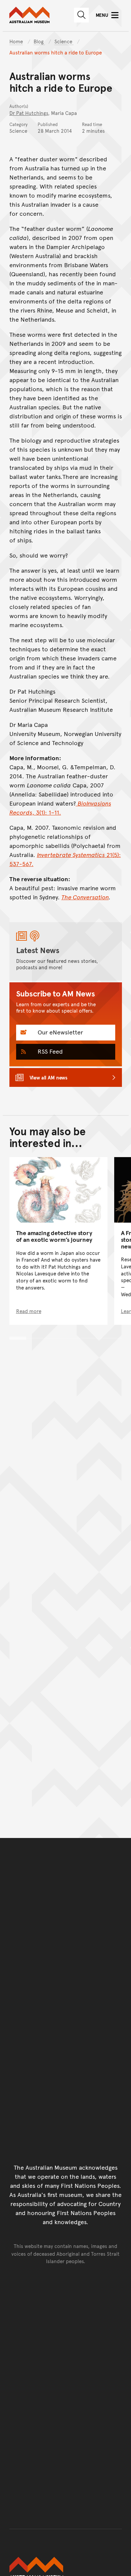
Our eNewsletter (59, 1032)
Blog (39, 41)
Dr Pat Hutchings (29, 113)
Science (64, 41)
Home (16, 41)
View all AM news (49, 1077)
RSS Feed (49, 1051)
